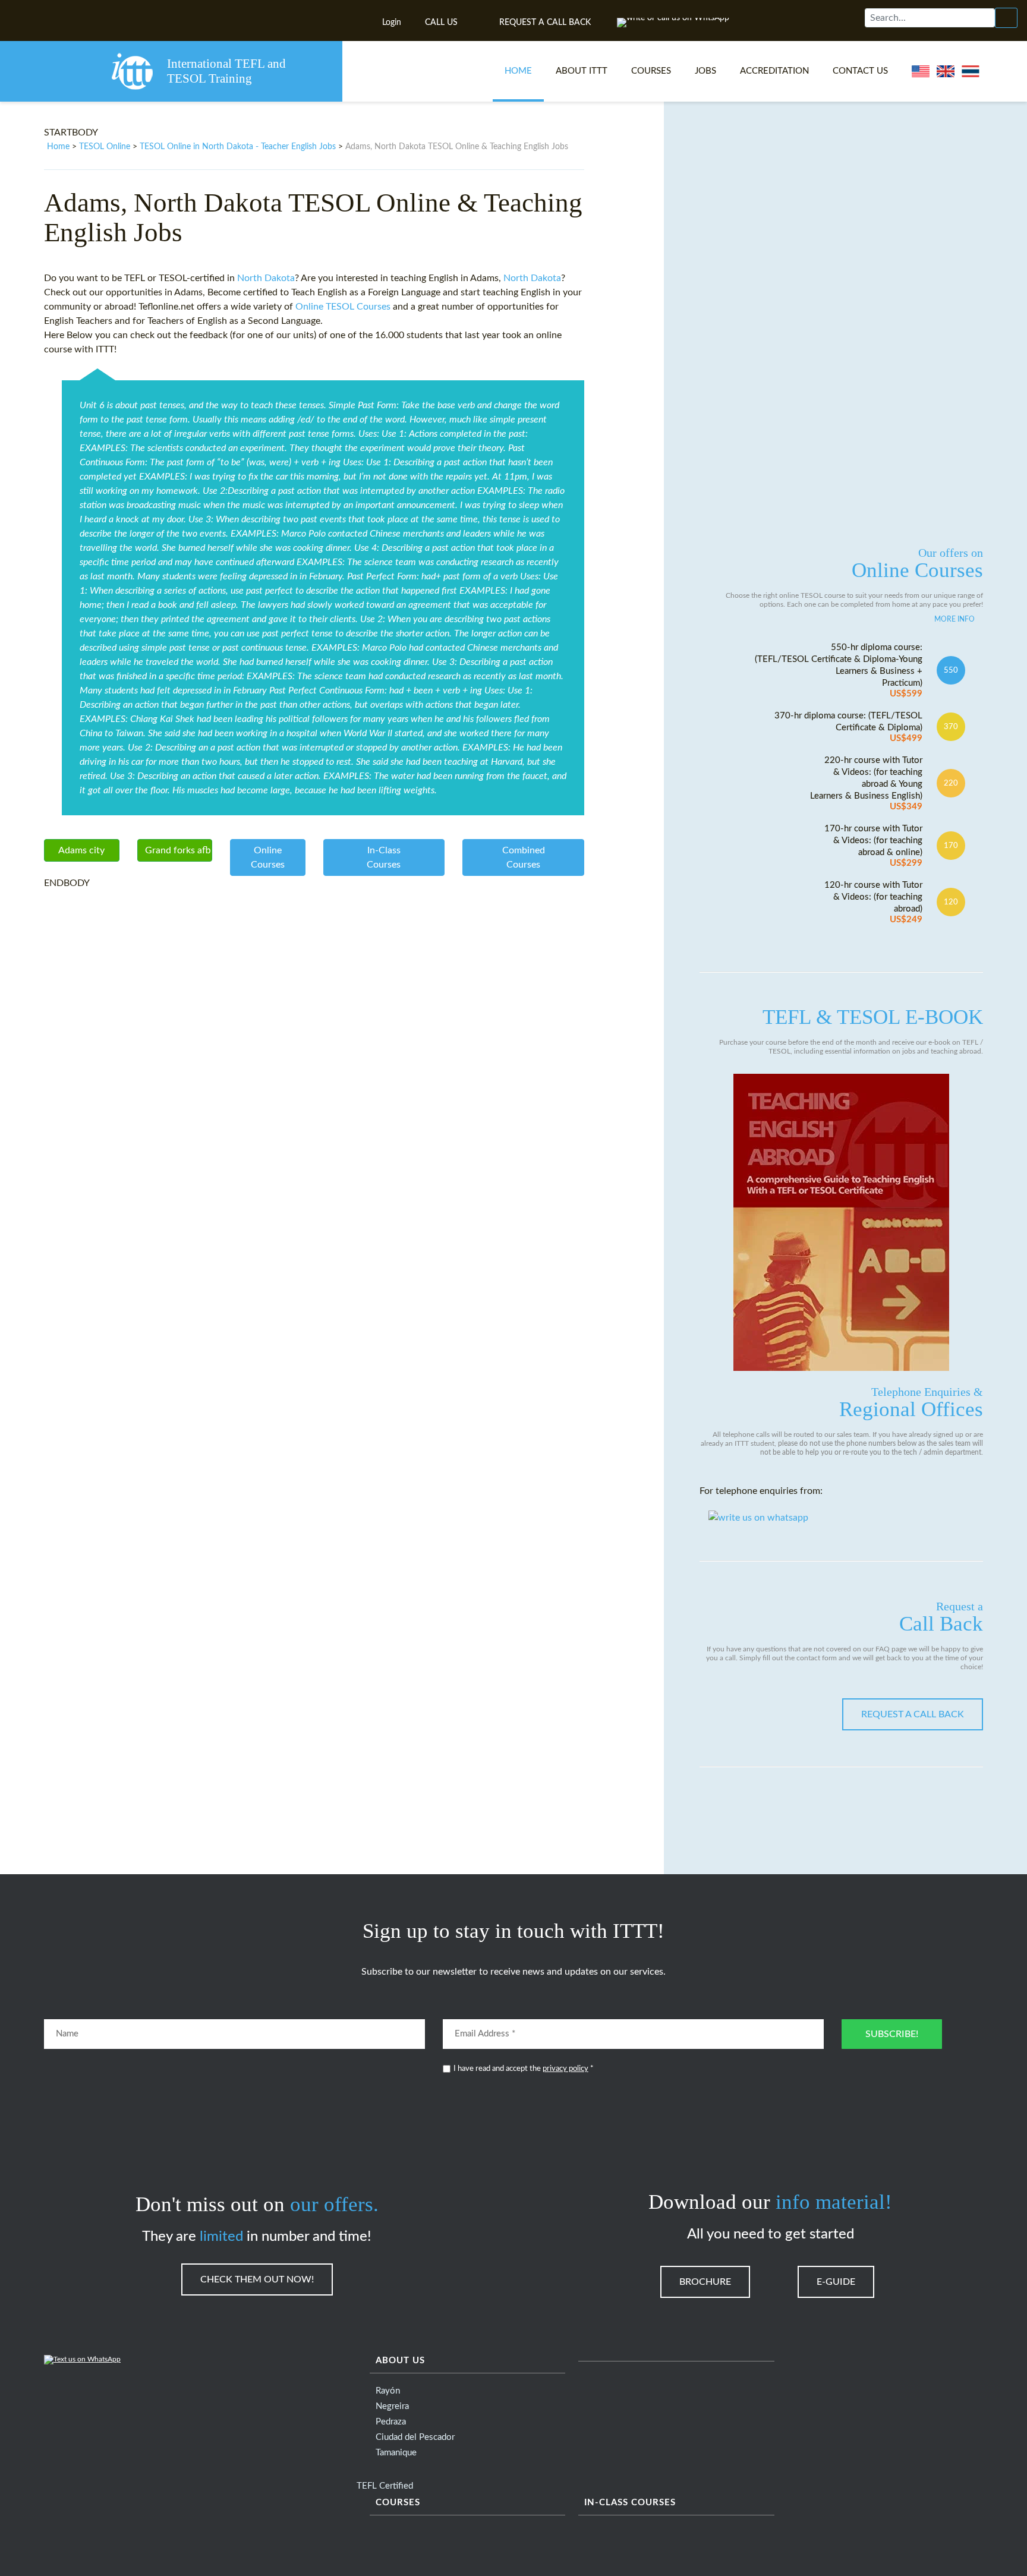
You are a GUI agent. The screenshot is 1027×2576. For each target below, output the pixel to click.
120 (951, 902)
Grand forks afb (178, 850)
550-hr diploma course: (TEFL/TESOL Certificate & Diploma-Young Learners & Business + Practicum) (839, 671)
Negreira (392, 2406)
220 (951, 783)
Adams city (81, 850)
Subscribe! (892, 2034)
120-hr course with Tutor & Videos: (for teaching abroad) (873, 902)
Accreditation (774, 71)
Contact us (860, 71)
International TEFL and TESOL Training (226, 71)
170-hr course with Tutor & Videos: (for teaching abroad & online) (873, 846)
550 (951, 670)
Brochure (705, 2282)
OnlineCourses (268, 857)
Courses (651, 71)
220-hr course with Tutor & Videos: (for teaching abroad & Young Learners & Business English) (866, 783)
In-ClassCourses (384, 857)
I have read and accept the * (524, 2069)
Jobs (705, 71)
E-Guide (836, 2282)
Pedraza (391, 2422)
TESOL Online (105, 147)
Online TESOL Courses (343, 307)
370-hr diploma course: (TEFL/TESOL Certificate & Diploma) (848, 727)
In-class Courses (630, 2503)
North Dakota (266, 278)
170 (951, 846)
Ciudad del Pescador (415, 2437)
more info (954, 619)
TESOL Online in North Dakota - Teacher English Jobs (238, 147)
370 (951, 727)
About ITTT (582, 71)
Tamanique (396, 2453)
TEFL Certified (385, 2486)
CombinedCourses (524, 857)
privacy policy (566, 2069)
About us (400, 2361)
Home (518, 71)
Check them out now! (257, 2279)
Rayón (388, 2391)
